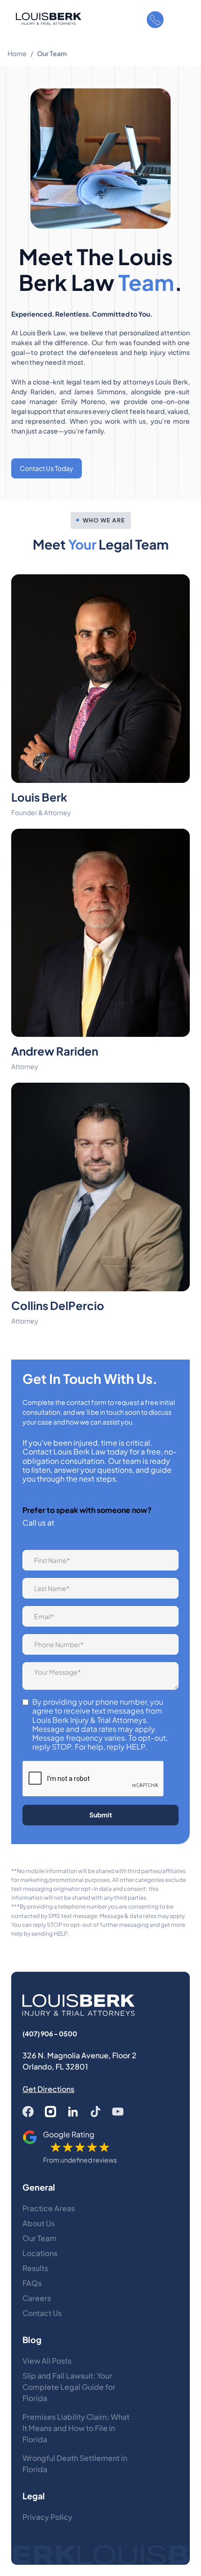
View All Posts (47, 2361)
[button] (180, 20)
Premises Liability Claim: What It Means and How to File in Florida (76, 2428)
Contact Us (42, 2313)
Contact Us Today (47, 468)
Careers (37, 2298)
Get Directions (48, 2089)
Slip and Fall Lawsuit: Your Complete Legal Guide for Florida (69, 2387)
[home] (46, 19)
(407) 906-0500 (86, 1523)
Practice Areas (49, 2208)
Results (35, 2268)
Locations (40, 2253)
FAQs (32, 2283)
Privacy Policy (47, 2517)
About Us (39, 2223)
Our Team (39, 2238)
